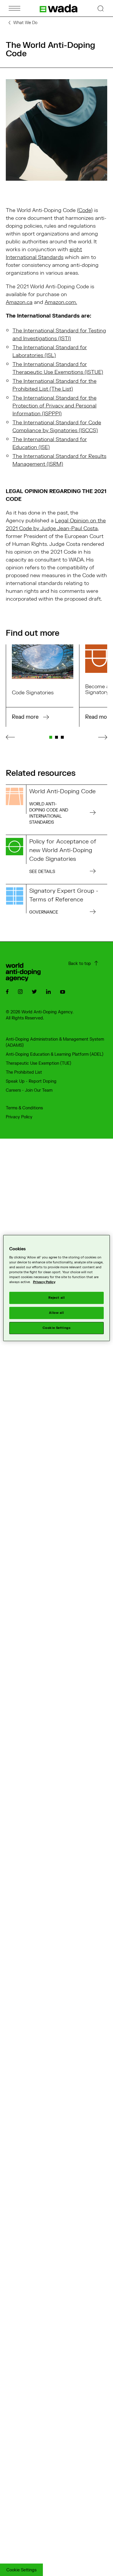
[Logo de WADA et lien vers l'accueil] (59, 8)
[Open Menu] (14, 8)
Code (85, 210)
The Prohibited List (24, 1072)
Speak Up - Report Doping (31, 1081)
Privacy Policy (19, 1117)
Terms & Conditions (24, 1108)
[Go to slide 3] (62, 737)
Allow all (56, 1313)
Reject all (57, 1298)
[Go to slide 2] (57, 737)
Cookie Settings (21, 2570)
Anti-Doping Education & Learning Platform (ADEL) (55, 1054)
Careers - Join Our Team (29, 1090)
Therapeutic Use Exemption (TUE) (39, 1063)
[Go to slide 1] (51, 737)
